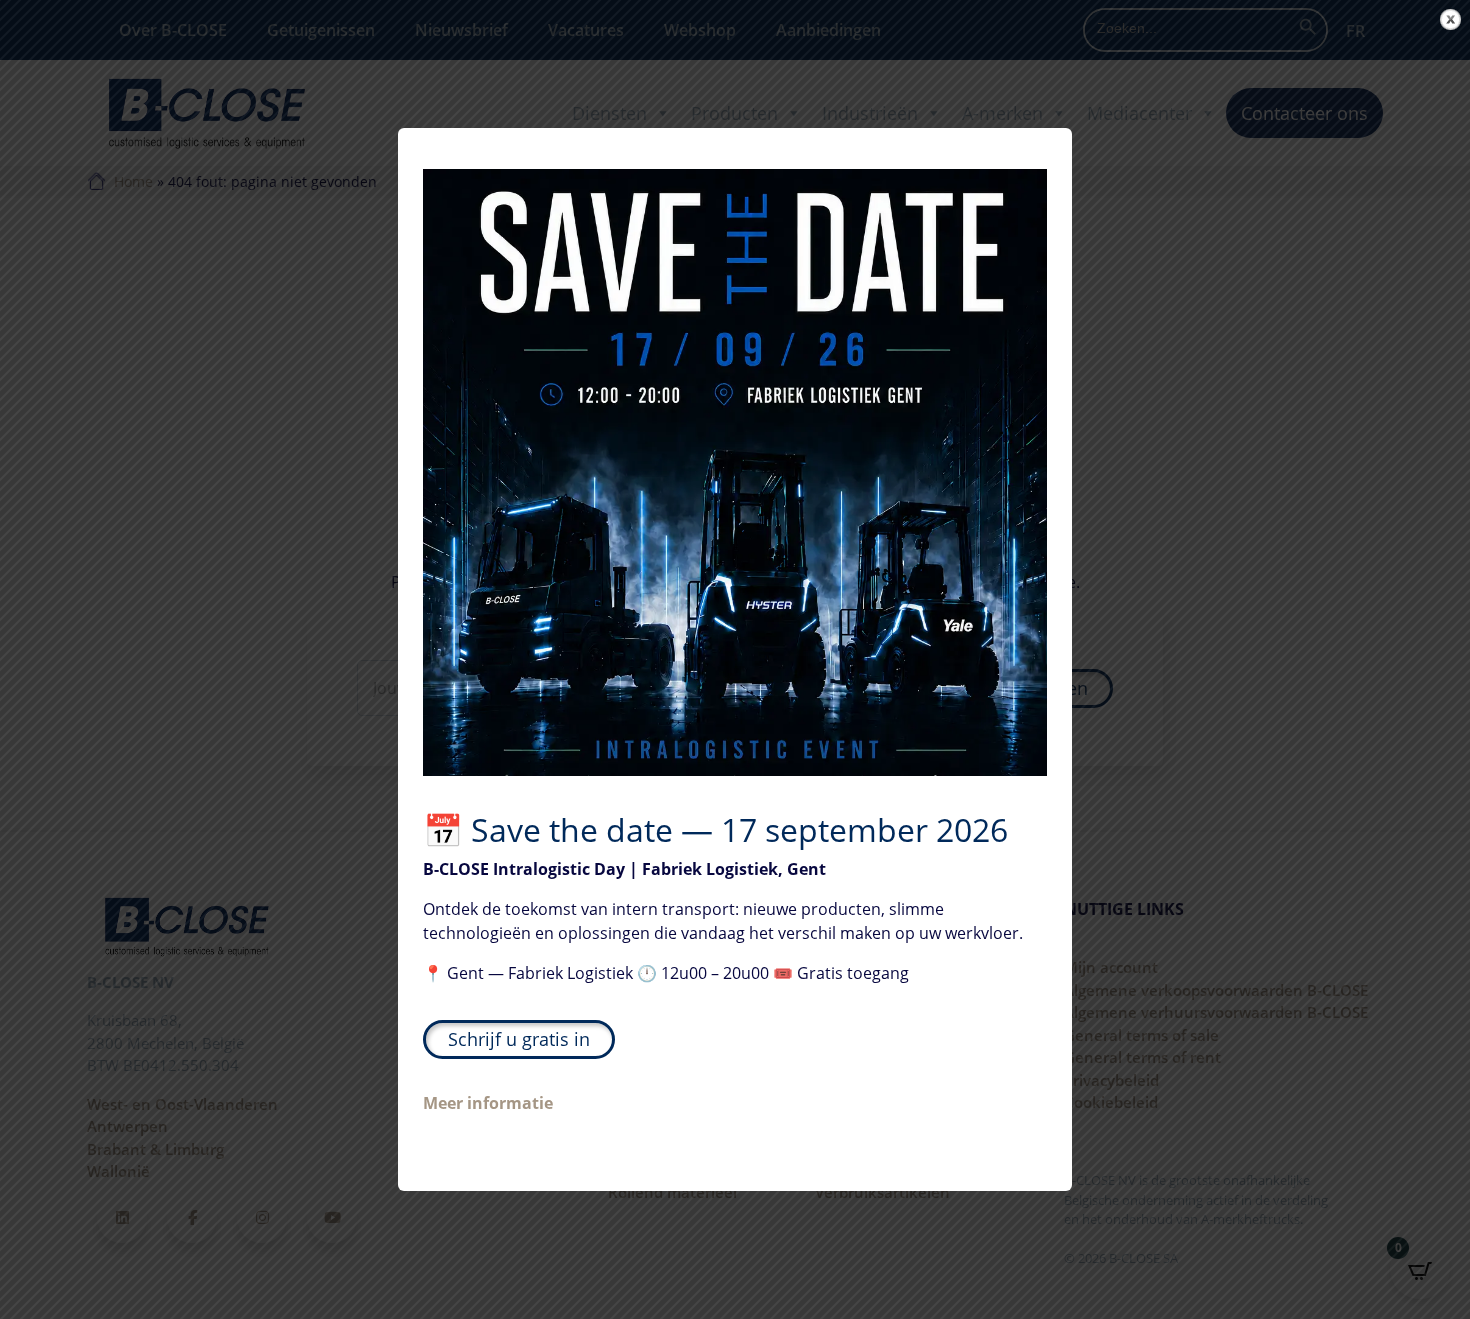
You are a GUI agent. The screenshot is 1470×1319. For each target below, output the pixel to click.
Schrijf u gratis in (519, 1039)
